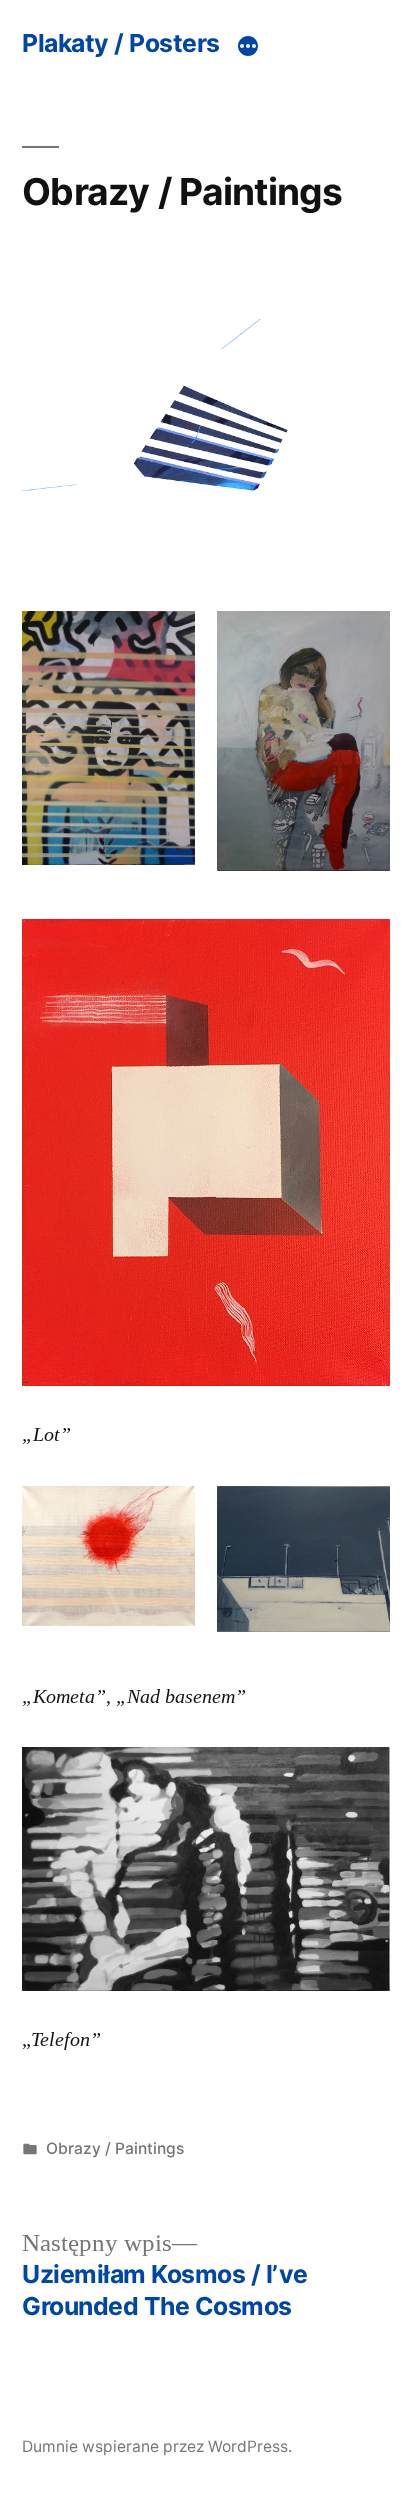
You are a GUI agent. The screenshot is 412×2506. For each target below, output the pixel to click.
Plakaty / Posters (121, 43)
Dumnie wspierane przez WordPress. (157, 2446)
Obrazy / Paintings (115, 2148)
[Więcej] (248, 46)
